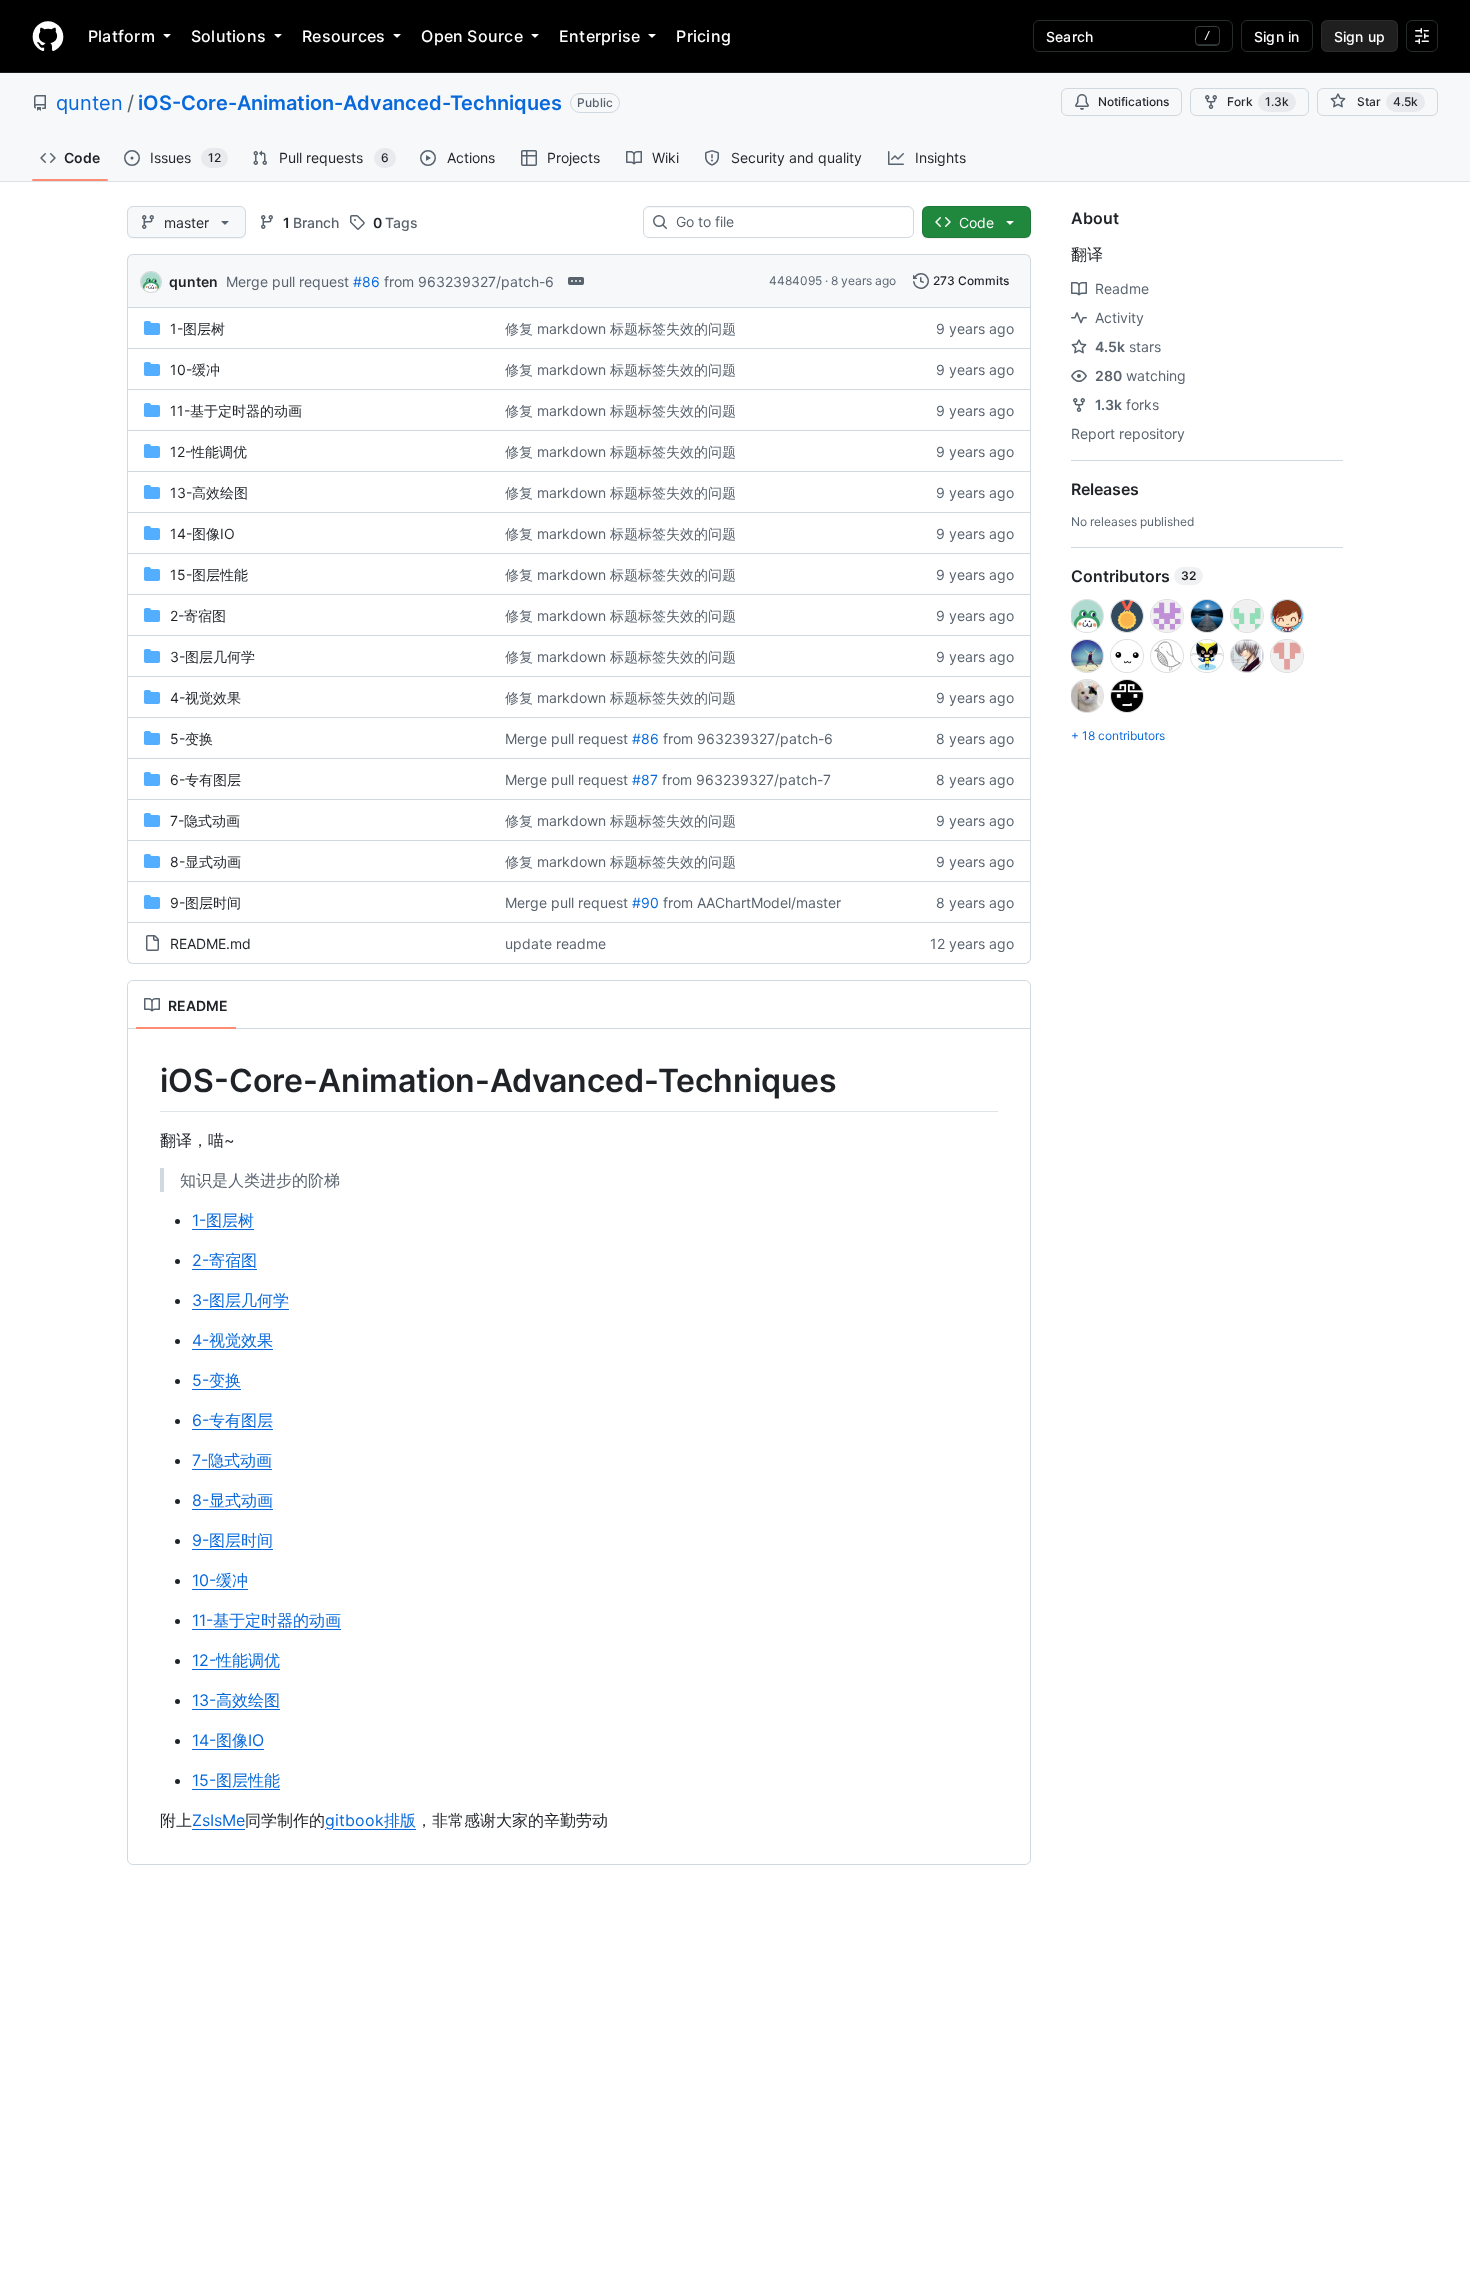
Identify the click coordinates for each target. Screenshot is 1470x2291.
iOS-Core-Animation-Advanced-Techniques (350, 103)
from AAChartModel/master (752, 902)
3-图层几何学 (212, 656)
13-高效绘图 (209, 492)
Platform (121, 36)
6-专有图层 (205, 779)
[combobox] (786, 222)
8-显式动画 (205, 861)
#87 (645, 779)
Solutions (228, 36)
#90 (645, 902)
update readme (555, 943)
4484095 (795, 280)
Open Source (472, 36)
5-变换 (191, 738)
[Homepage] (48, 36)
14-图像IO (202, 533)
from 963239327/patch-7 (746, 779)
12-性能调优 (208, 451)
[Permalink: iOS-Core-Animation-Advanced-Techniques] (146, 1081)
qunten (89, 103)
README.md (210, 943)
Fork (1258, 101)
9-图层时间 (205, 902)
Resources (343, 36)
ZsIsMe (218, 1820)
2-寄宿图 (198, 615)
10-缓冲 (195, 369)
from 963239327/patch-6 (469, 281)
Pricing (703, 36)
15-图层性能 (209, 574)
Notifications (1133, 101)
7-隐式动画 (205, 820)
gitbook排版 (370, 1820)
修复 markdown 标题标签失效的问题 (620, 328)
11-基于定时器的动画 (236, 410)
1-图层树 (197, 328)
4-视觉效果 (205, 697)
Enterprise (599, 36)
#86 (366, 281)
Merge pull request (287, 281)
